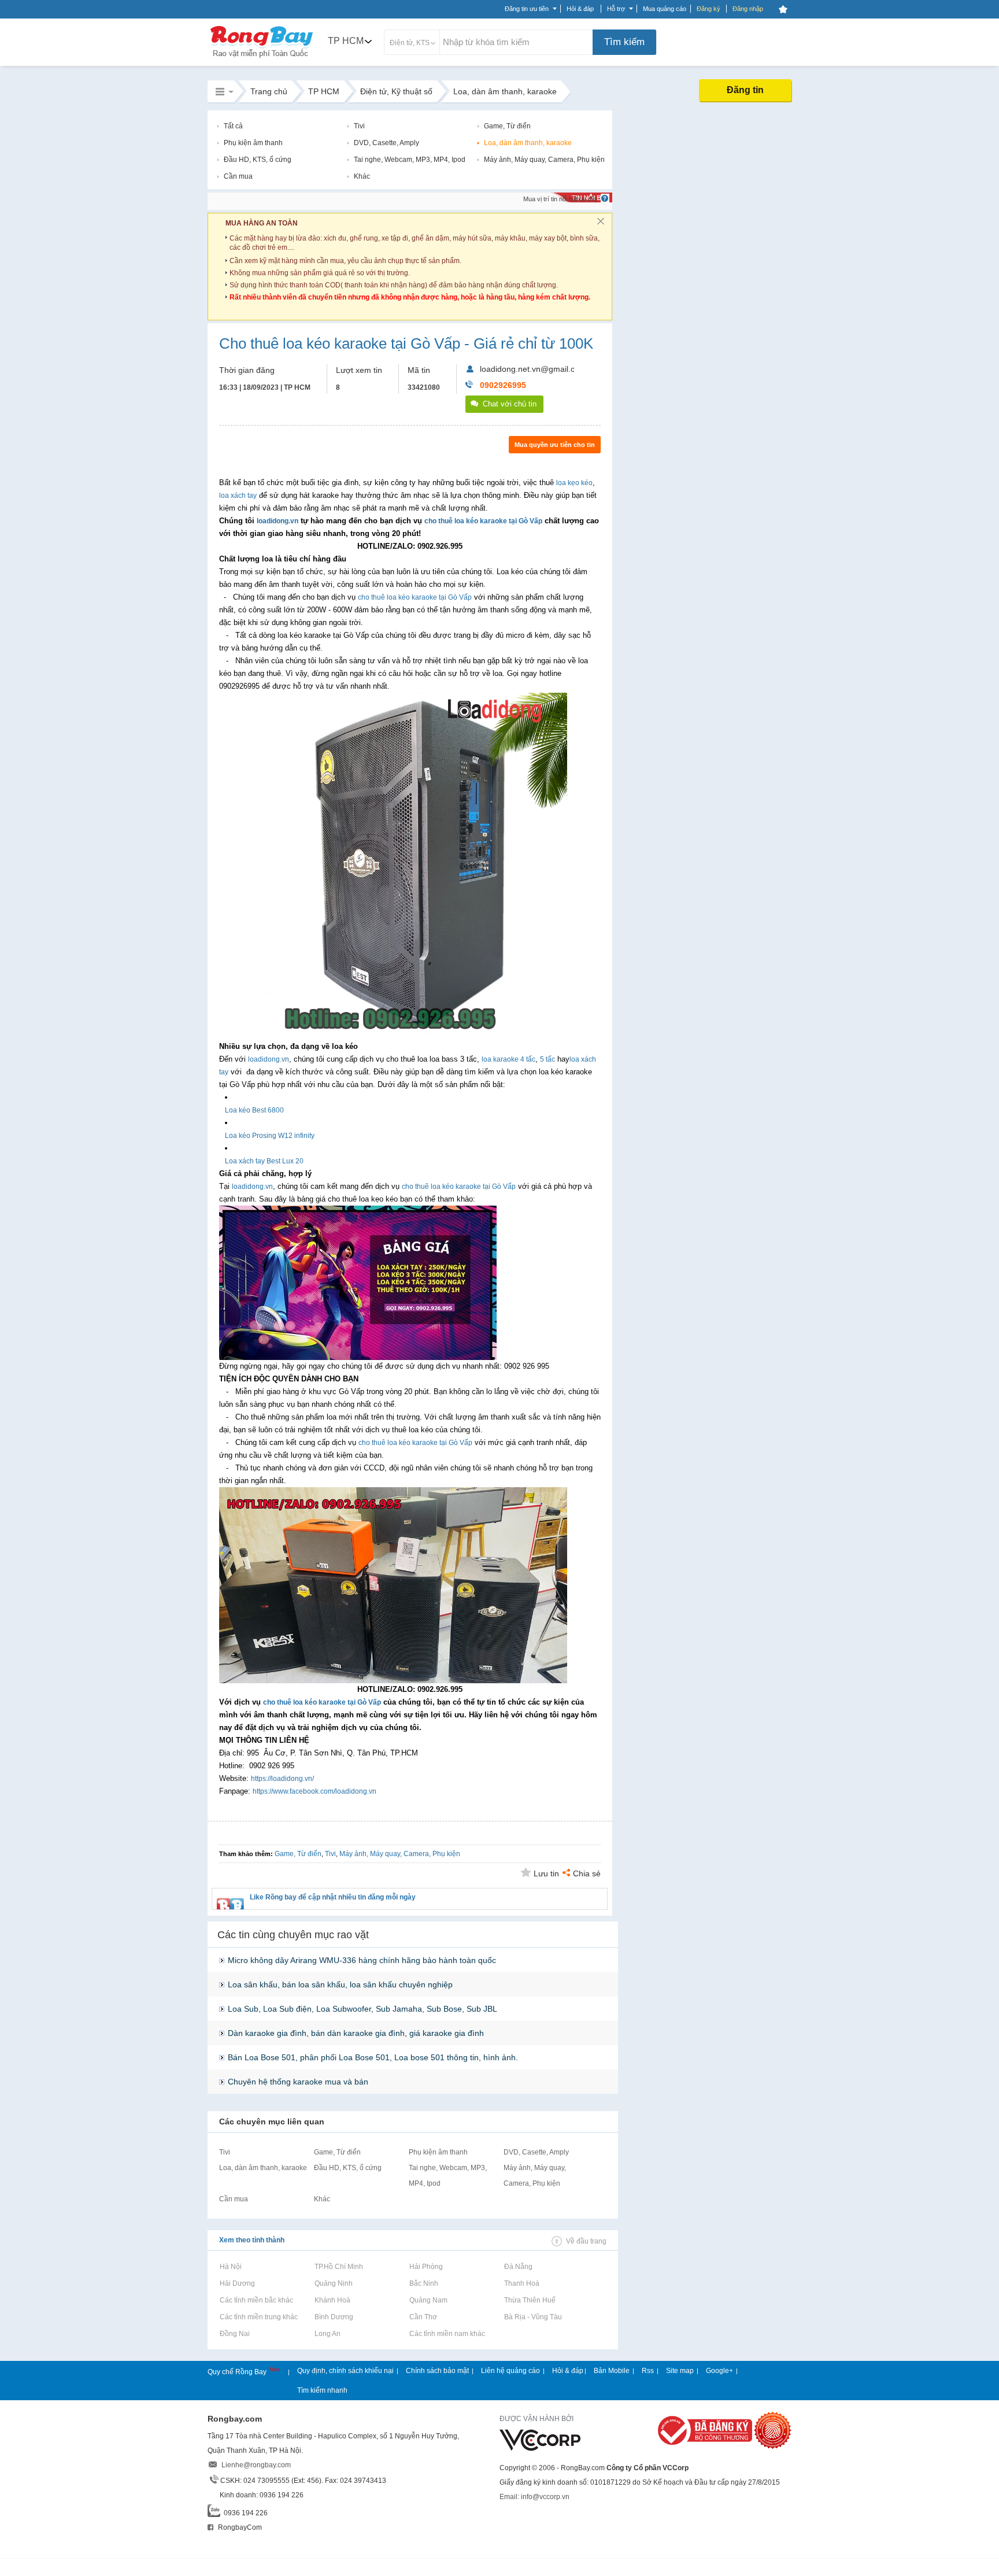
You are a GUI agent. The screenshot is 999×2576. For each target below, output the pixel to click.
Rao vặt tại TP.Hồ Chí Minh (338, 2267)
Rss (648, 2371)
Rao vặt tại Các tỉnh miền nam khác (447, 2334)
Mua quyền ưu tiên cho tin (555, 445)
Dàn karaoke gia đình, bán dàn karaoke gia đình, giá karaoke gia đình (356, 2033)
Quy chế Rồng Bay (238, 2372)
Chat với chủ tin (510, 404)
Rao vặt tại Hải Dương (237, 2283)
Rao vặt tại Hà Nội (230, 2267)
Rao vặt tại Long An (327, 2334)
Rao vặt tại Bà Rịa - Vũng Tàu (533, 2317)
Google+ (719, 2371)
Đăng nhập (748, 9)
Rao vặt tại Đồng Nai (234, 2334)
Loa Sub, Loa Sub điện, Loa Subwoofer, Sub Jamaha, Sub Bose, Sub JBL (362, 2009)
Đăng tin (745, 90)
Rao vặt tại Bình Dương (334, 2317)
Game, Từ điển (507, 126)
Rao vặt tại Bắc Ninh (423, 2283)
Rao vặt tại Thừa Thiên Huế (530, 2300)
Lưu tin (546, 1873)
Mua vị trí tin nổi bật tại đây (560, 199)
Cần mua (238, 176)
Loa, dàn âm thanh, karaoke (528, 143)
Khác (362, 176)
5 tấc (547, 1059)
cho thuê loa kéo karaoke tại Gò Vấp (483, 521)
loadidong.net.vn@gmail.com (533, 369)
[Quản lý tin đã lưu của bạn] (783, 9)
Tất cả (233, 126)
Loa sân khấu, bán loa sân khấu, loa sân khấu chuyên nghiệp (340, 1984)
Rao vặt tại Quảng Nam (428, 2300)
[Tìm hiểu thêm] (605, 198)
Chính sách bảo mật (437, 2371)
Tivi (359, 126)
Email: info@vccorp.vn (534, 2497)
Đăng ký (708, 9)
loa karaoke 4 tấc (508, 1059)
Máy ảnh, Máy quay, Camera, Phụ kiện (544, 160)
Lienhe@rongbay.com (256, 2465)
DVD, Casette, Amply (386, 143)
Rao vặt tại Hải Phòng (426, 2267)
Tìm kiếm (624, 42)
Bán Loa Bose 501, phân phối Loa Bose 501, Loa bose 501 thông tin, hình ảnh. (373, 2057)
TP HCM (346, 41)
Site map (680, 2371)
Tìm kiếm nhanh (322, 2390)
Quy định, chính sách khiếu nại (345, 2371)
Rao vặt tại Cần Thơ (423, 2317)
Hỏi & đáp (568, 2371)
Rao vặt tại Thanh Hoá (521, 2283)
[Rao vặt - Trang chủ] (262, 59)
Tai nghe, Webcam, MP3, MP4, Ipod (410, 160)
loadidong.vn (277, 521)
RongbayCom (239, 2527)
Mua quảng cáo (665, 9)
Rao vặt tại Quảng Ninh (333, 2283)
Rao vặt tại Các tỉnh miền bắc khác (256, 2300)
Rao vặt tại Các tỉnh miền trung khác (258, 2317)
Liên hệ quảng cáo (510, 2371)
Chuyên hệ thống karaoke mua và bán (298, 2082)
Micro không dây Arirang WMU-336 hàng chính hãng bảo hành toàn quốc (362, 1960)
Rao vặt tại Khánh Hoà (332, 2300)
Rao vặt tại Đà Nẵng (518, 2267)
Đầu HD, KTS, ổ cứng (258, 160)
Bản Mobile (612, 2371)
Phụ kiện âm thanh (253, 143)
